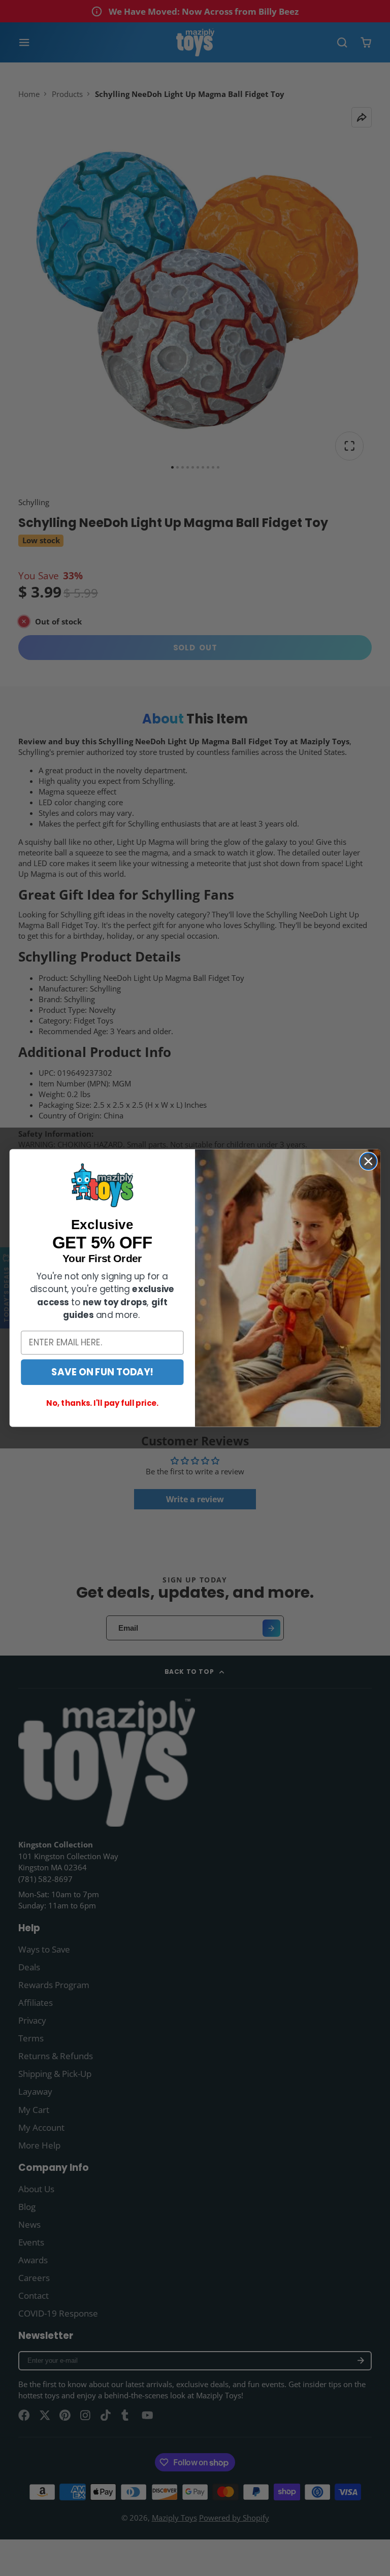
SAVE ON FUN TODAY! (102, 1372)
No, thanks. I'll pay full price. (102, 1403)
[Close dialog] (368, 1161)
